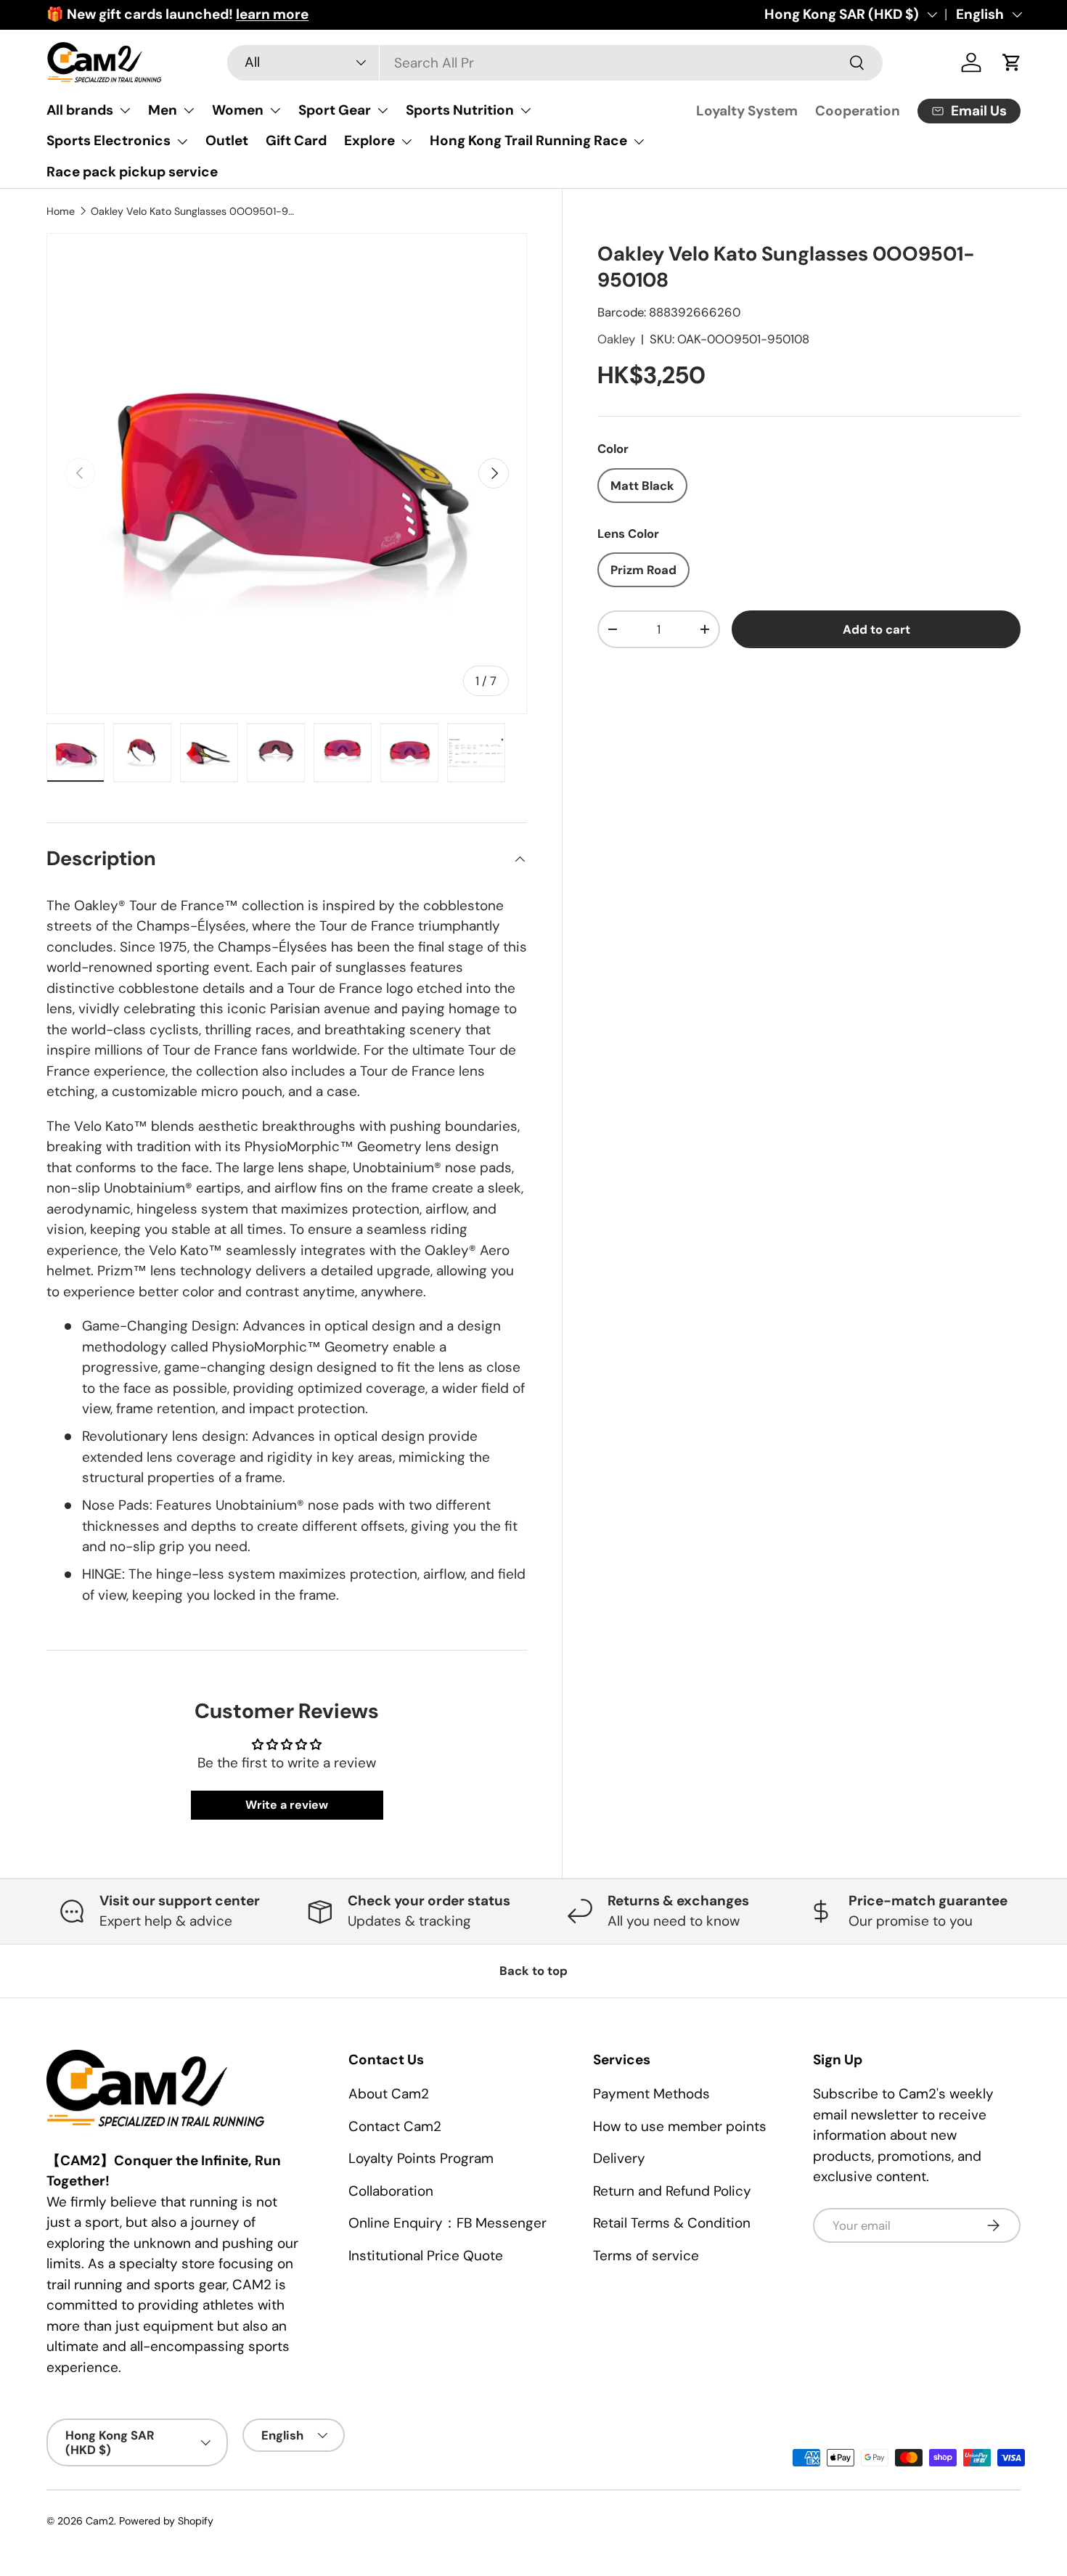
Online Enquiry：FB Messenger (447, 2223)
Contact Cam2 (395, 2126)
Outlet (227, 140)
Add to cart (876, 629)
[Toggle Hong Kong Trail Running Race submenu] (639, 142)
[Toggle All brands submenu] (125, 110)
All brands (80, 110)
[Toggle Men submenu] (189, 110)
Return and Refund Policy (672, 2191)
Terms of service (646, 2256)
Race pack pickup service (132, 172)
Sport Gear (335, 110)
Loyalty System (747, 111)
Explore (369, 140)
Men (163, 110)
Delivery (619, 2158)
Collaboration (391, 2191)
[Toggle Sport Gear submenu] (383, 110)
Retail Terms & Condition (672, 2223)
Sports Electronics (109, 140)
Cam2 (100, 2521)
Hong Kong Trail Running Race (528, 140)
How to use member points (680, 2126)
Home (61, 211)
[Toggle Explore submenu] (406, 142)
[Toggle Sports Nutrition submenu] (526, 110)
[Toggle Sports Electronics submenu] (182, 142)
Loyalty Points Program (421, 2158)
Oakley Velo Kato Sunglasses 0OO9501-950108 (194, 211)
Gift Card (296, 140)
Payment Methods (651, 2094)
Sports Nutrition (460, 110)
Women (238, 110)
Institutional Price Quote (426, 2256)
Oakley (616, 339)
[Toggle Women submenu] (275, 110)
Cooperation (858, 111)
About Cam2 (389, 2094)
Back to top (533, 1971)
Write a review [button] (287, 1805)
